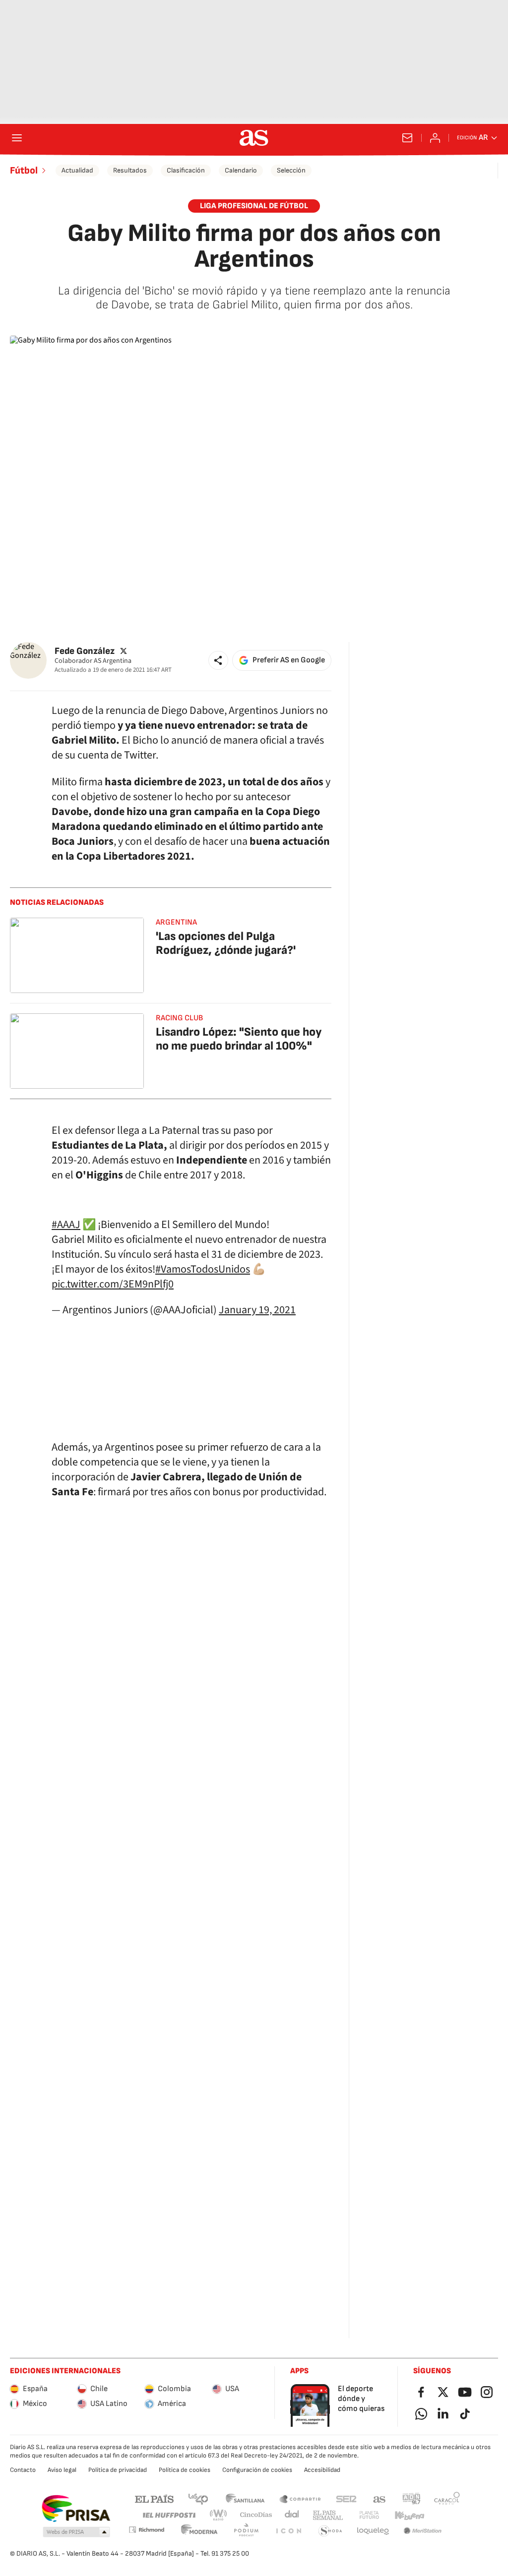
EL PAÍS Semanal (328, 2515)
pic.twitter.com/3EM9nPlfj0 (113, 1284)
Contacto (23, 2470)
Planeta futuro (369, 2515)
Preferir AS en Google (289, 660)
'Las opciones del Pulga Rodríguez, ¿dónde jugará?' (226, 943)
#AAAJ (66, 1225)
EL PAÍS (154, 2498)
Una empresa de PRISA (76, 2509)
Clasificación (186, 170)
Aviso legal (62, 2470)
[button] (218, 660)
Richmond (146, 2530)
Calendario (241, 170)
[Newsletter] (407, 138)
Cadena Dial (292, 2515)
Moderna (199, 2531)
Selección (291, 170)
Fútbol (24, 171)
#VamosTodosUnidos (203, 1269)
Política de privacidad (118, 2470)
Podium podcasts (246, 2531)
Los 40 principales (198, 2498)
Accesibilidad (322, 2470)
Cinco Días (256, 2515)
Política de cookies (185, 2470)
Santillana (245, 2498)
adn (412, 2498)
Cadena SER (346, 2498)
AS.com (380, 2498)
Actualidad (77, 170)
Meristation (423, 2531)
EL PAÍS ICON (288, 2531)
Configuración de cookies (257, 2470)
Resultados (130, 170)
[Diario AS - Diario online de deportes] (254, 138)
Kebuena (409, 2515)
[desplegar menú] (17, 138)
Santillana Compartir (300, 2498)
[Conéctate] (435, 138)
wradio (219, 2515)
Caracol (447, 2498)
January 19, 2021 (257, 1310)
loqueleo (373, 2531)
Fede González (85, 651)
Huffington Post (168, 2515)
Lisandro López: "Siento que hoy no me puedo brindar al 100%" (239, 1039)
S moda (330, 2531)
